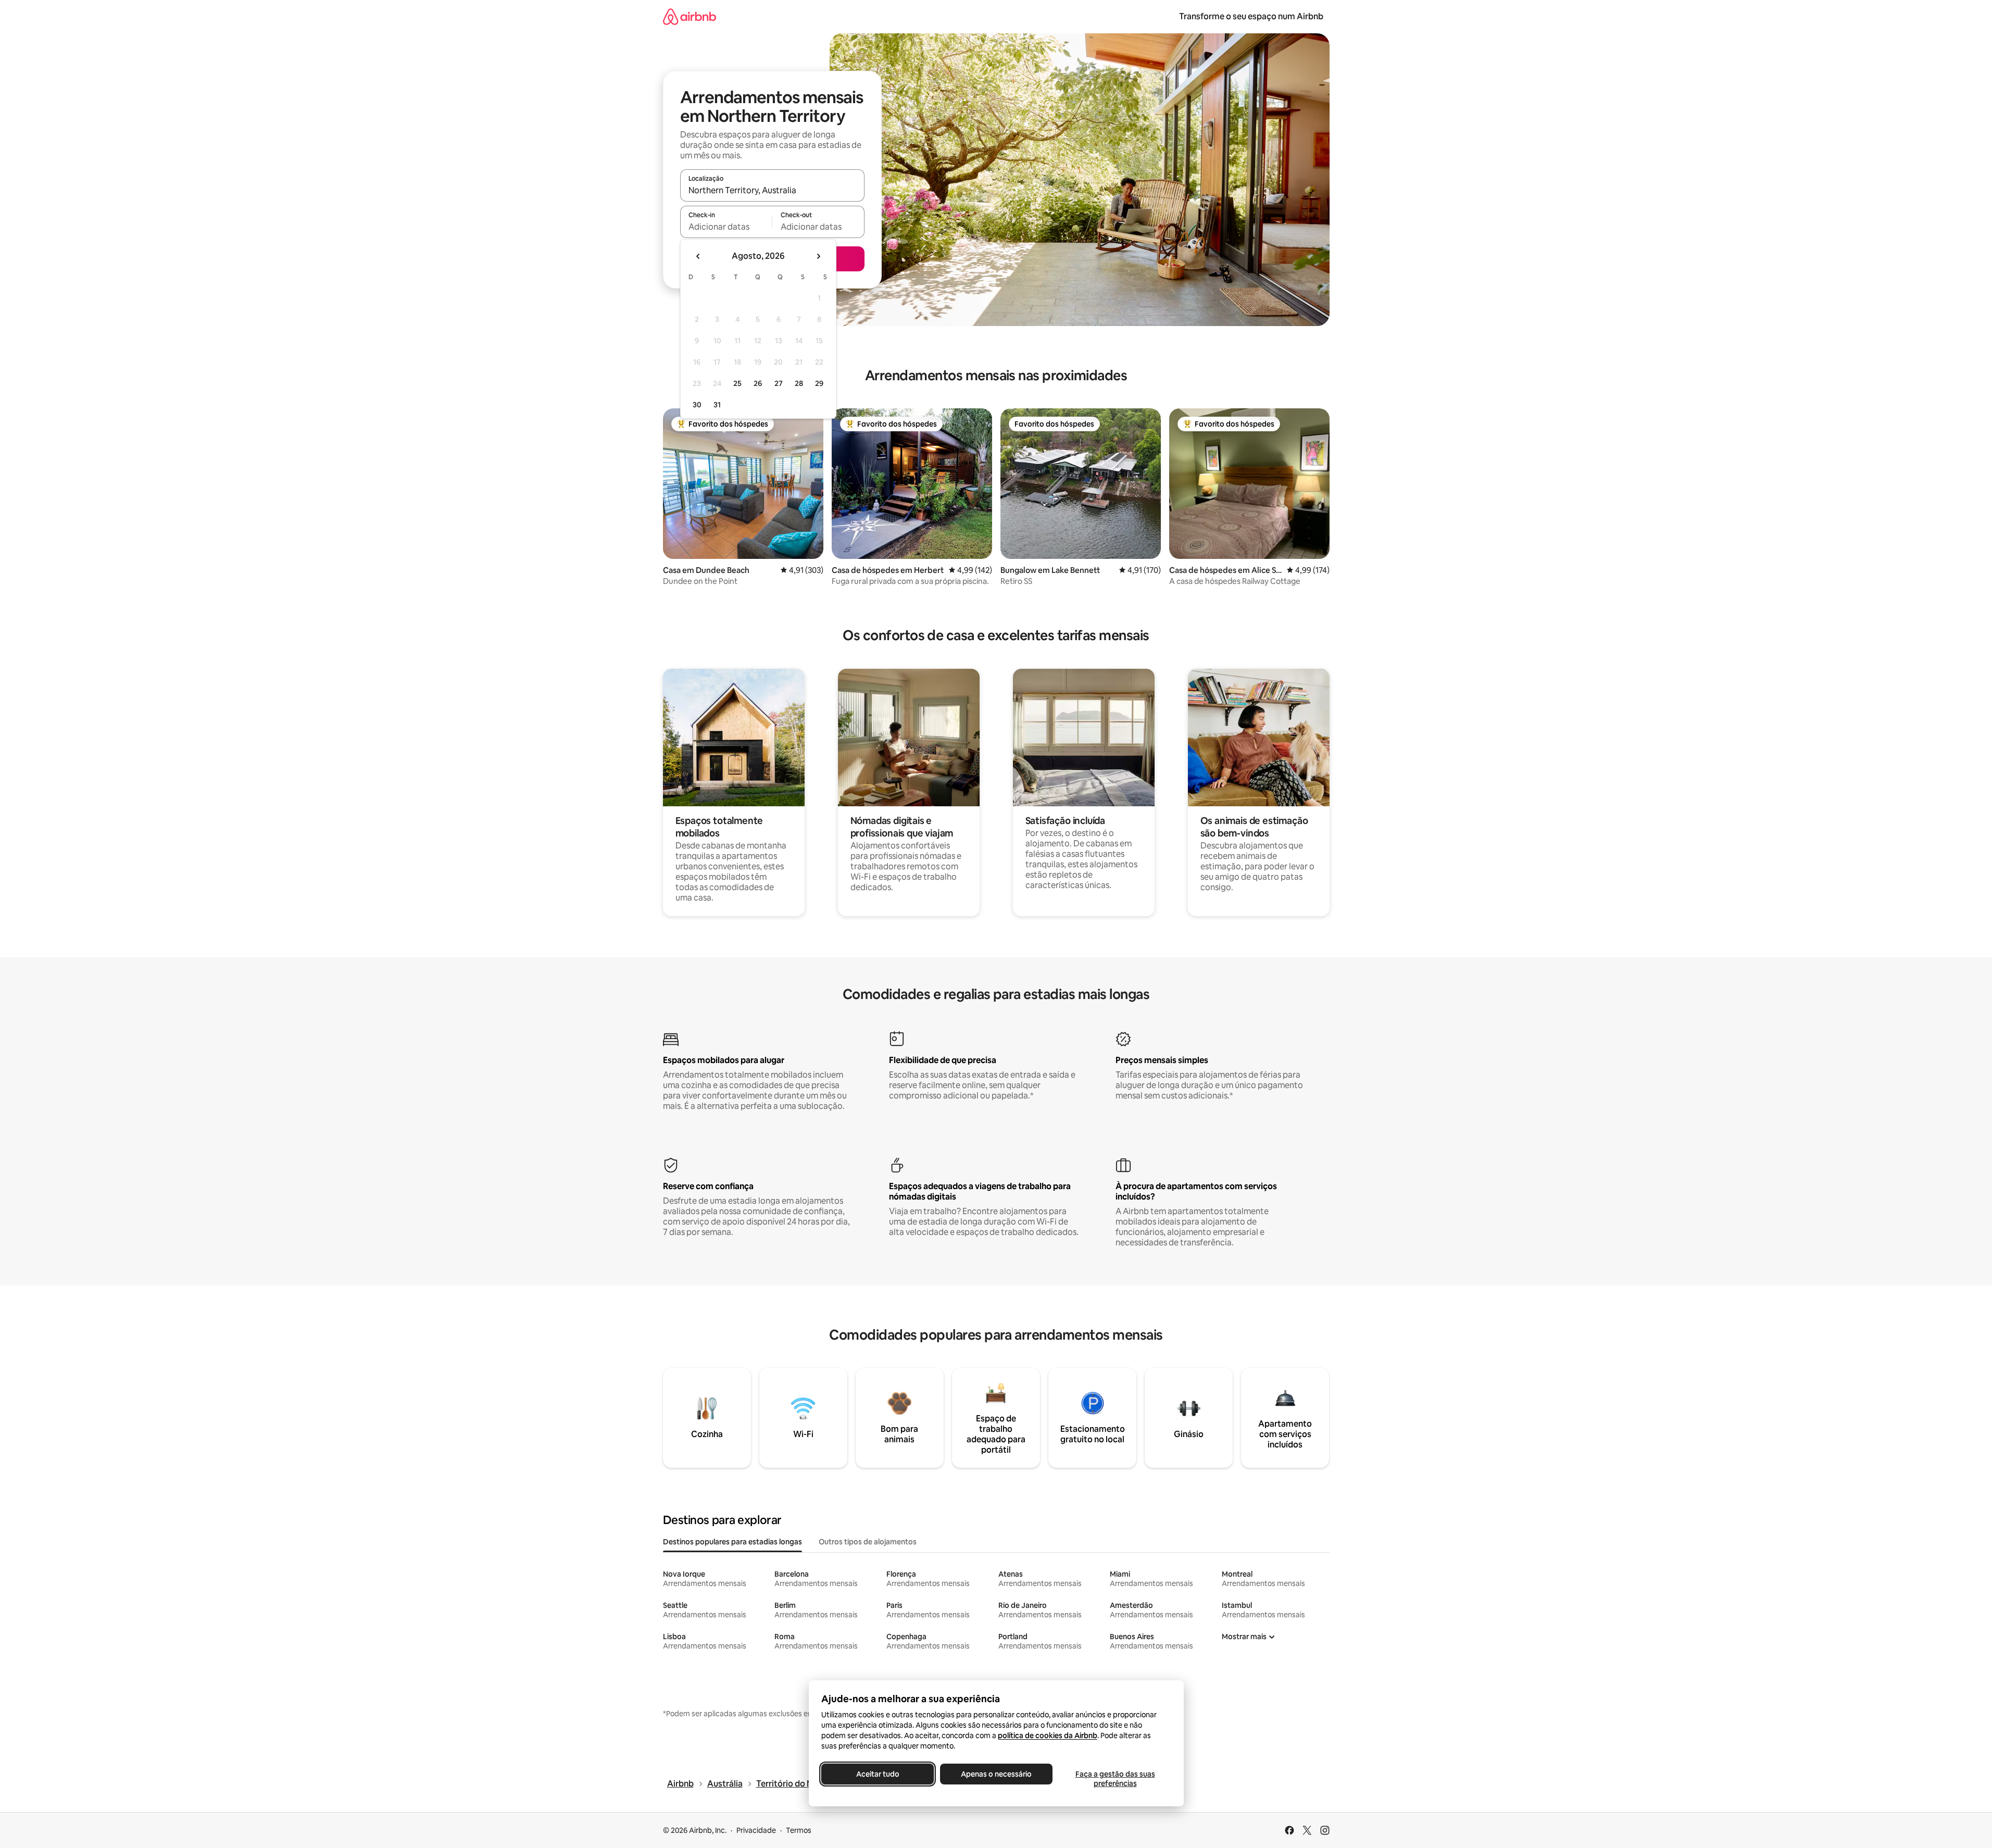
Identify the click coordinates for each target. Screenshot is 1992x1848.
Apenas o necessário (996, 1774)
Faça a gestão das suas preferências (1115, 1779)
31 (717, 405)
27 (779, 383)
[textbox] (726, 227)
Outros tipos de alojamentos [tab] (868, 1542)
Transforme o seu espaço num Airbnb (1251, 16)
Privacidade (756, 1830)
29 (819, 383)
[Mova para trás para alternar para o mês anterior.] (698, 256)
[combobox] (772, 190)
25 (737, 383)
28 (799, 383)
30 (697, 405)
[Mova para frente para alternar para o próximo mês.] (818, 256)
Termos (799, 1830)
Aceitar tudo (877, 1774)
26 (758, 383)
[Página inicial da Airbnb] (690, 16)
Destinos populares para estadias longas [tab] (732, 1542)
